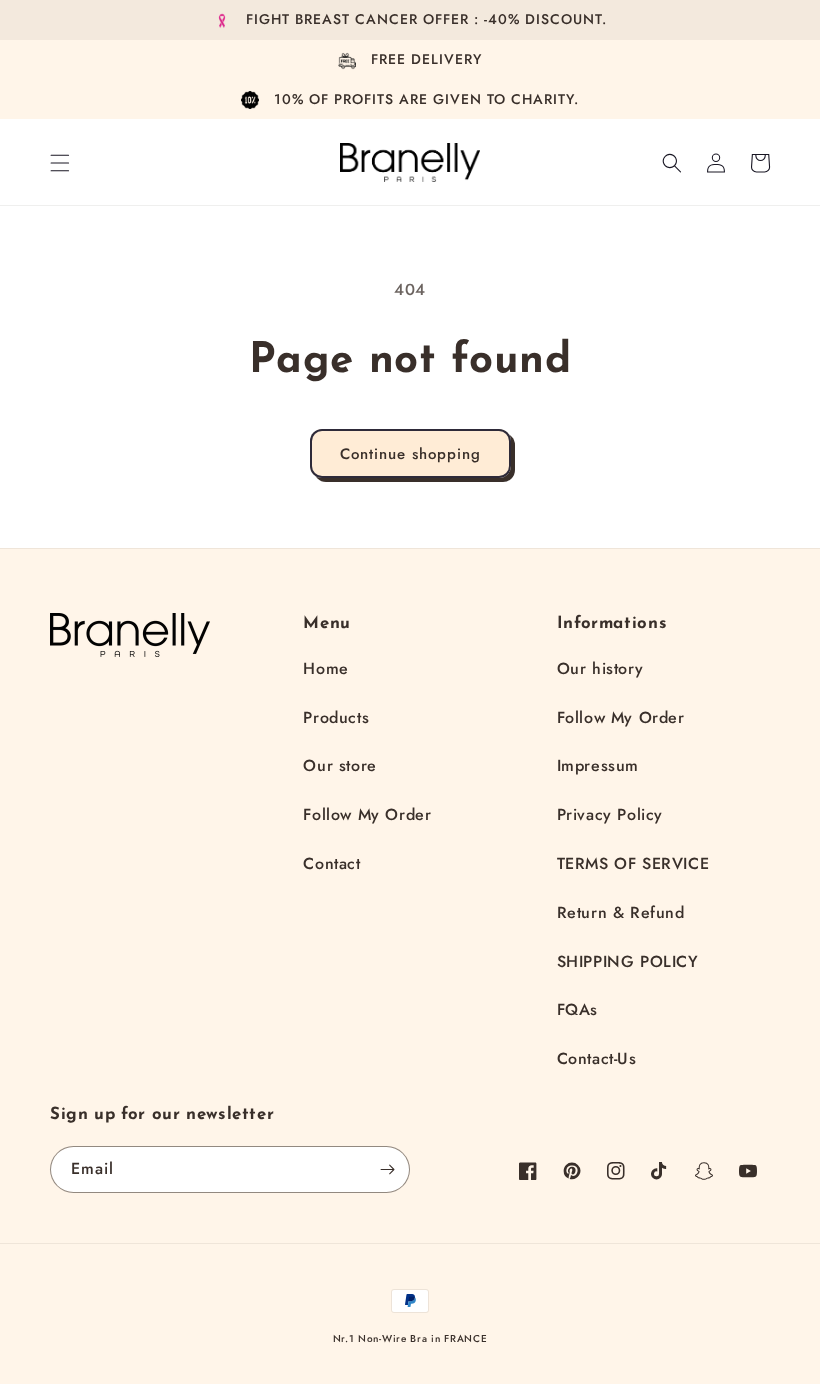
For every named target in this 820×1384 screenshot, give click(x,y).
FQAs (577, 1009)
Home (325, 668)
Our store (339, 765)
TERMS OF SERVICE (633, 863)
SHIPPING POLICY (628, 961)
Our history (600, 668)
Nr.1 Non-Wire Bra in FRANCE (410, 1338)
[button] (672, 163)
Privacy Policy (610, 814)
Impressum (598, 765)
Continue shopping (410, 454)
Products (336, 717)
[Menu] (60, 163)
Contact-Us (597, 1058)
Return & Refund (621, 912)
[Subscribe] (387, 1169)
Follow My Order (367, 814)
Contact (331, 863)
